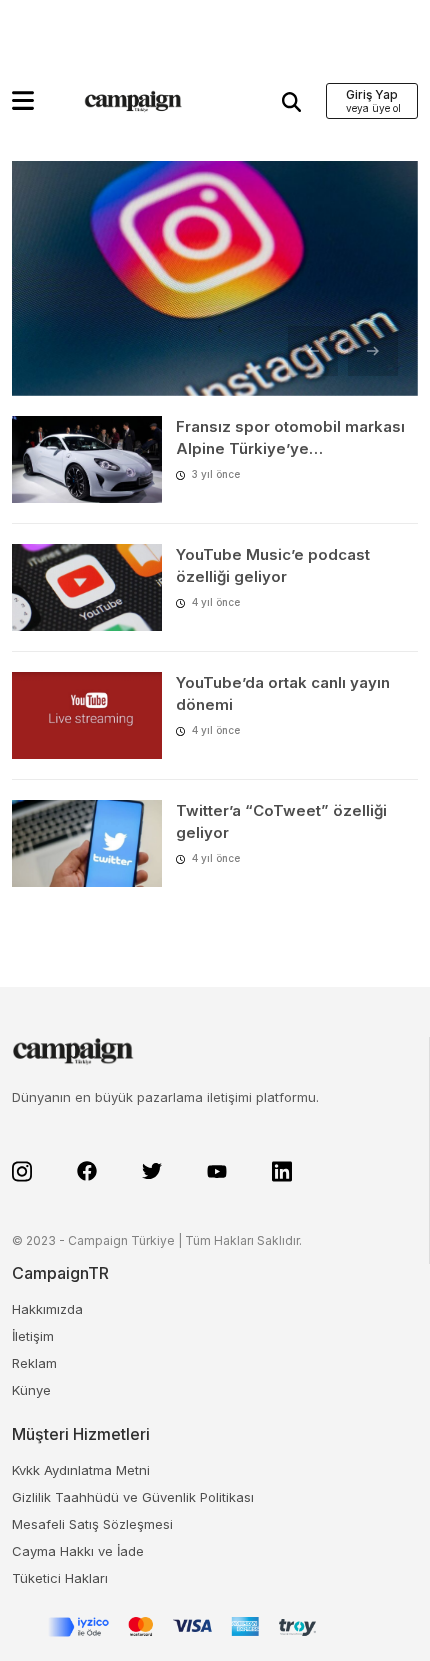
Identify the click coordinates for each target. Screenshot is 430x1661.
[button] (23, 100)
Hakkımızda (47, 1309)
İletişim (33, 1336)
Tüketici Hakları (60, 1578)
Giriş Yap (372, 94)
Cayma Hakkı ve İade (78, 1551)
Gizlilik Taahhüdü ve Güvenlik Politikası (133, 1497)
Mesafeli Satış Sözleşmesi (92, 1524)
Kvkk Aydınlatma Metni (81, 1470)
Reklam (34, 1363)
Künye (31, 1390)
